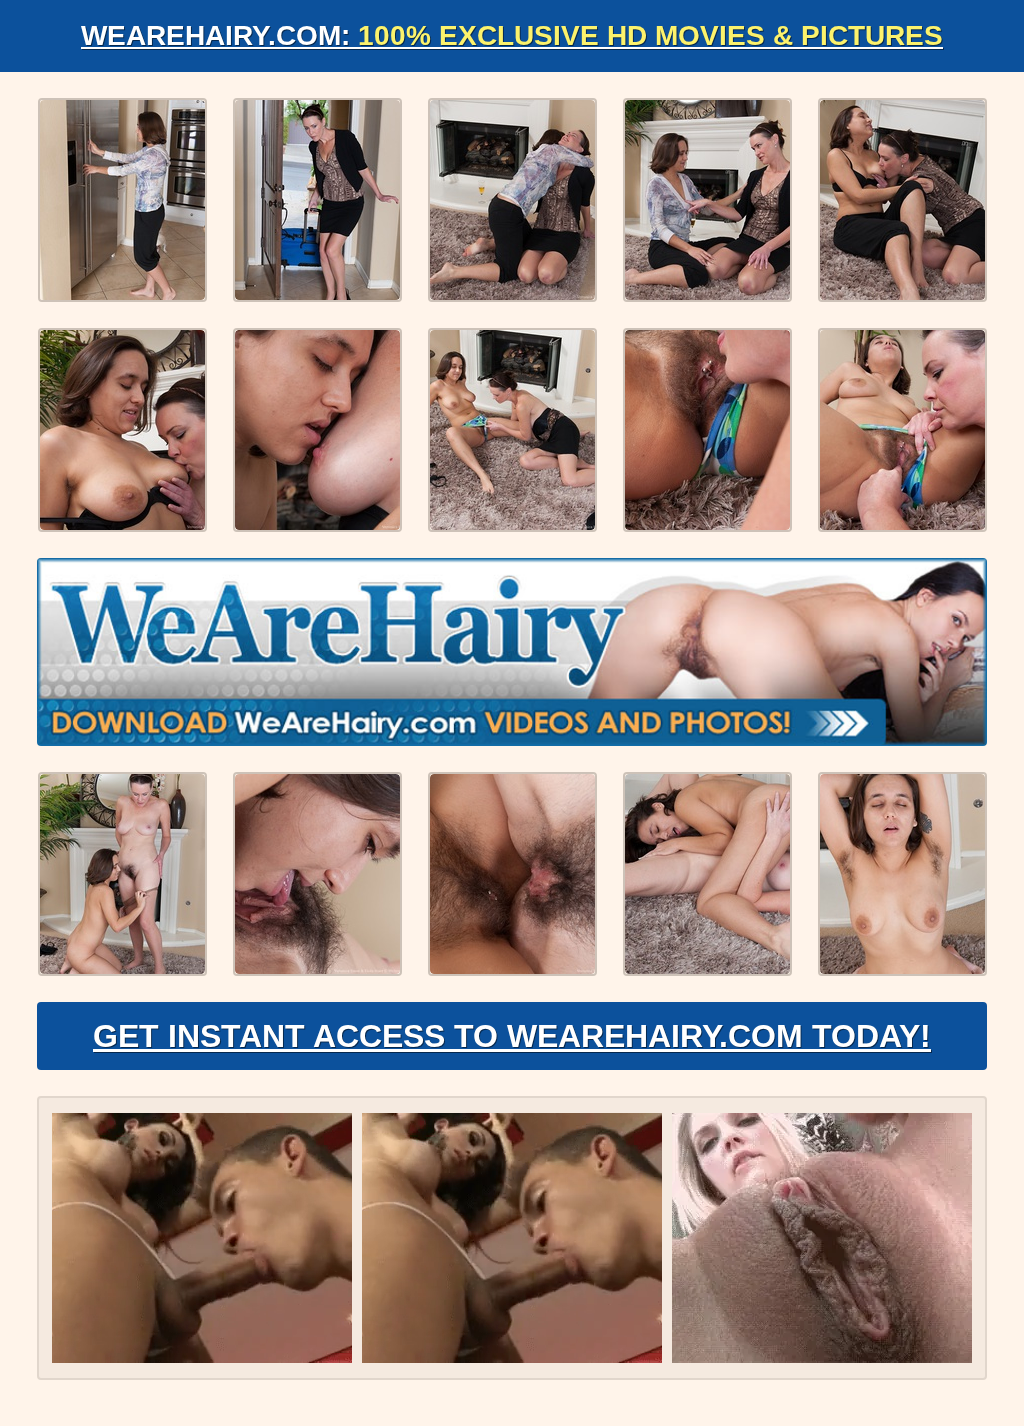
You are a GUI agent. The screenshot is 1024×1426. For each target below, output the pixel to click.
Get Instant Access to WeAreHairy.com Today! (512, 1036)
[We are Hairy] (512, 652)
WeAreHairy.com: (512, 35)
